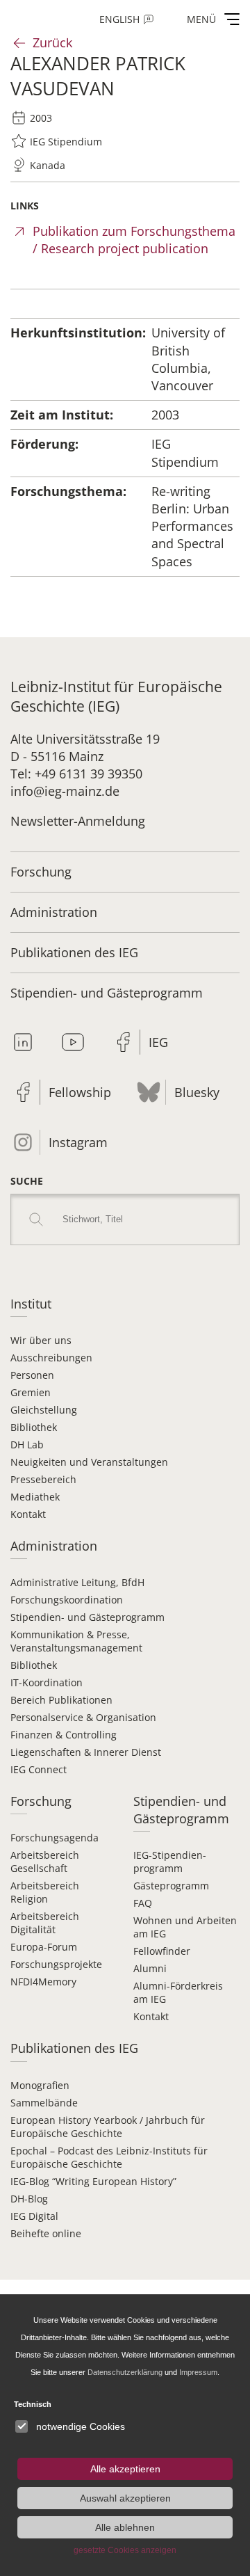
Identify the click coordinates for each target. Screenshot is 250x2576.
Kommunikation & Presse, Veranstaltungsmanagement (76, 1641)
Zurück (52, 42)
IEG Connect (39, 1769)
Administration (54, 912)
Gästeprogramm (171, 1886)
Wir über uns (41, 1340)
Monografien (40, 2085)
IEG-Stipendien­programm (170, 1862)
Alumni (150, 1968)
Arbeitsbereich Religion (45, 1892)
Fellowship (80, 1092)
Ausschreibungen (51, 1358)
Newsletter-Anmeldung (78, 821)
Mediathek (35, 1497)
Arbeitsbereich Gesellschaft (45, 1862)
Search (36, 1219)
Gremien (31, 1392)
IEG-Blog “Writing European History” (93, 2181)
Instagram (78, 1142)
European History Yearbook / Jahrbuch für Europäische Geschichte (108, 2127)
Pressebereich (43, 1479)
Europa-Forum (44, 1947)
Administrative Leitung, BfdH (77, 1582)
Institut (31, 1304)
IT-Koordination (47, 1682)
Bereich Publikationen (61, 1700)
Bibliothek (34, 1427)
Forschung (41, 872)
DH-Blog (29, 2199)
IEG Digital (34, 2216)
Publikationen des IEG (74, 952)
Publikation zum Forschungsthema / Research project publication (134, 240)
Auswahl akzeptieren (125, 2498)
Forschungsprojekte (56, 1964)
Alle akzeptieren (125, 2469)
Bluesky (197, 1092)
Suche (27, 1181)
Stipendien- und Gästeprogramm (107, 993)
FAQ (143, 1903)
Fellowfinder (162, 1951)
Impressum (198, 2372)
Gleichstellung (44, 1410)
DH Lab (27, 1445)
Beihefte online (46, 2233)
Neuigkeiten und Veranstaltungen (89, 1462)
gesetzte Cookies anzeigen (125, 2550)
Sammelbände (44, 2103)
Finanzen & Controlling (64, 1735)
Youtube (73, 1042)
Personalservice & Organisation (83, 1717)
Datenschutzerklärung (125, 2372)
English (119, 19)
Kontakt (28, 1514)
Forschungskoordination (67, 1600)
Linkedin (23, 1042)
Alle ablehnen (125, 2527)
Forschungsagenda (55, 1838)
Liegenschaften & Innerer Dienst (86, 1752)
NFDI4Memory (43, 1982)
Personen (32, 1375)
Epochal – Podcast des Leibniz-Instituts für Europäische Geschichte (109, 2157)
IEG (158, 1042)
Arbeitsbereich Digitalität (45, 1923)
